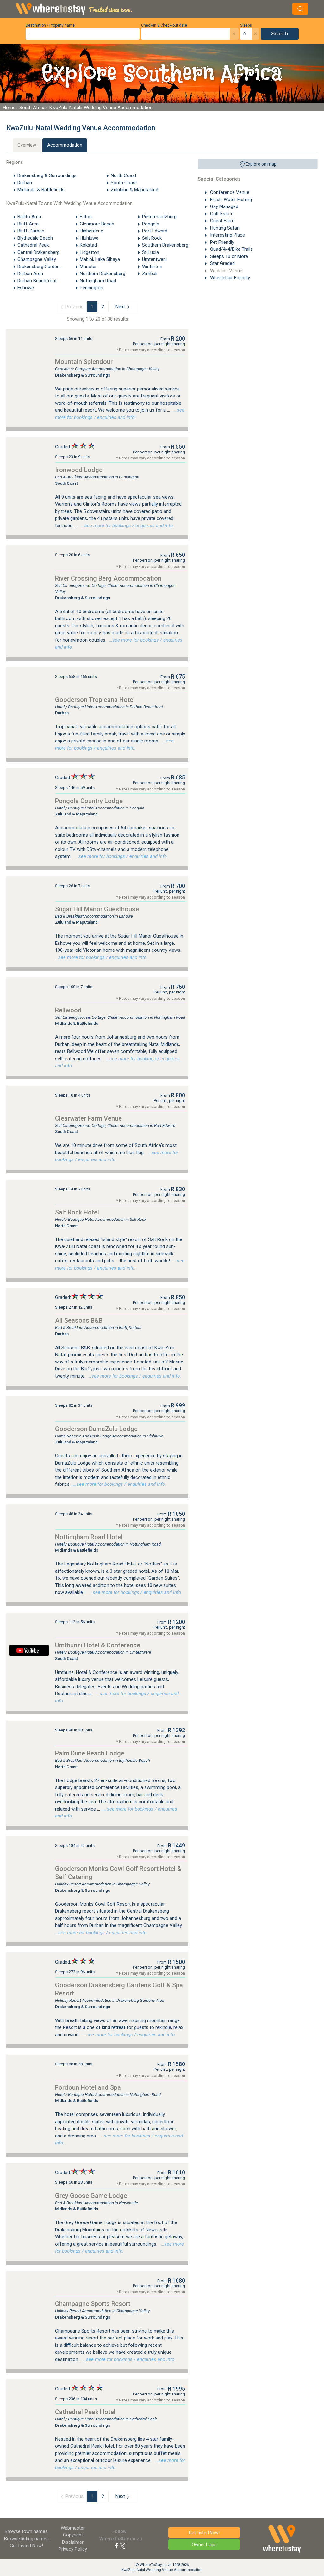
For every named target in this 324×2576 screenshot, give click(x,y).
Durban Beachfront (37, 281)
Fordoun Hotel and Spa (88, 2087)
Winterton (152, 267)
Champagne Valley (37, 259)
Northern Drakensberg (103, 274)
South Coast (124, 183)
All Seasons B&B (79, 1320)
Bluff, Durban (31, 231)
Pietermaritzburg (159, 217)
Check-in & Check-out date (164, 25)
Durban (25, 183)
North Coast (124, 175)
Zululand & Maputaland (134, 190)
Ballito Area (29, 217)
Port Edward (155, 231)
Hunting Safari (224, 228)
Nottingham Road (98, 281)
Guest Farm (222, 221)
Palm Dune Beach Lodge (90, 1753)
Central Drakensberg (38, 252)
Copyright (73, 2535)
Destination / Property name (50, 25)
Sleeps (246, 25)
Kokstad (88, 245)
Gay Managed (224, 206)
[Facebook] (116, 2546)
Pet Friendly (221, 242)
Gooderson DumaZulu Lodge (96, 1429)
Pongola (151, 224)
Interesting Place (227, 235)
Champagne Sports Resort (93, 2304)
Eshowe (26, 288)
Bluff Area (28, 224)
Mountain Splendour (84, 362)
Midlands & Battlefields (41, 190)
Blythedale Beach (35, 238)
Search (280, 34)
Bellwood (68, 1010)
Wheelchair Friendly (229, 278)
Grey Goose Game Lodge (91, 2196)
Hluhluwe (89, 238)
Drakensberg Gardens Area (45, 267)
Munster (88, 267)
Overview (27, 145)
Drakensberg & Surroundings (47, 175)
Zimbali (150, 274)
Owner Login (204, 2545)
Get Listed (26, 2546)
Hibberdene (91, 231)
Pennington (91, 288)
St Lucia (150, 252)
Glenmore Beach (97, 224)
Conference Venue (229, 192)
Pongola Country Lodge (89, 801)
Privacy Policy (73, 2549)
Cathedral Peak (33, 245)
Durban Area (30, 274)
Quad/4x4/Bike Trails (231, 249)
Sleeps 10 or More (228, 256)
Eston (86, 217)
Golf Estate (221, 214)
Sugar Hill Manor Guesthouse (97, 909)
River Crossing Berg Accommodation (108, 578)
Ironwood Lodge (79, 470)
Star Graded (222, 263)
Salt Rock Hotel (77, 1212)
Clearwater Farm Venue (88, 1118)
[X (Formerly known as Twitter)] (122, 2546)
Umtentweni (154, 259)
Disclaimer (73, 2542)
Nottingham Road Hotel (89, 1537)
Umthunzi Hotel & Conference (98, 1645)
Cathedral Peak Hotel (85, 2412)
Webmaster (73, 2528)
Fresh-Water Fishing (230, 200)
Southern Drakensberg (165, 245)
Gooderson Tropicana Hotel (95, 700)
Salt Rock (152, 238)
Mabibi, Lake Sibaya (100, 259)
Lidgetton (90, 252)
